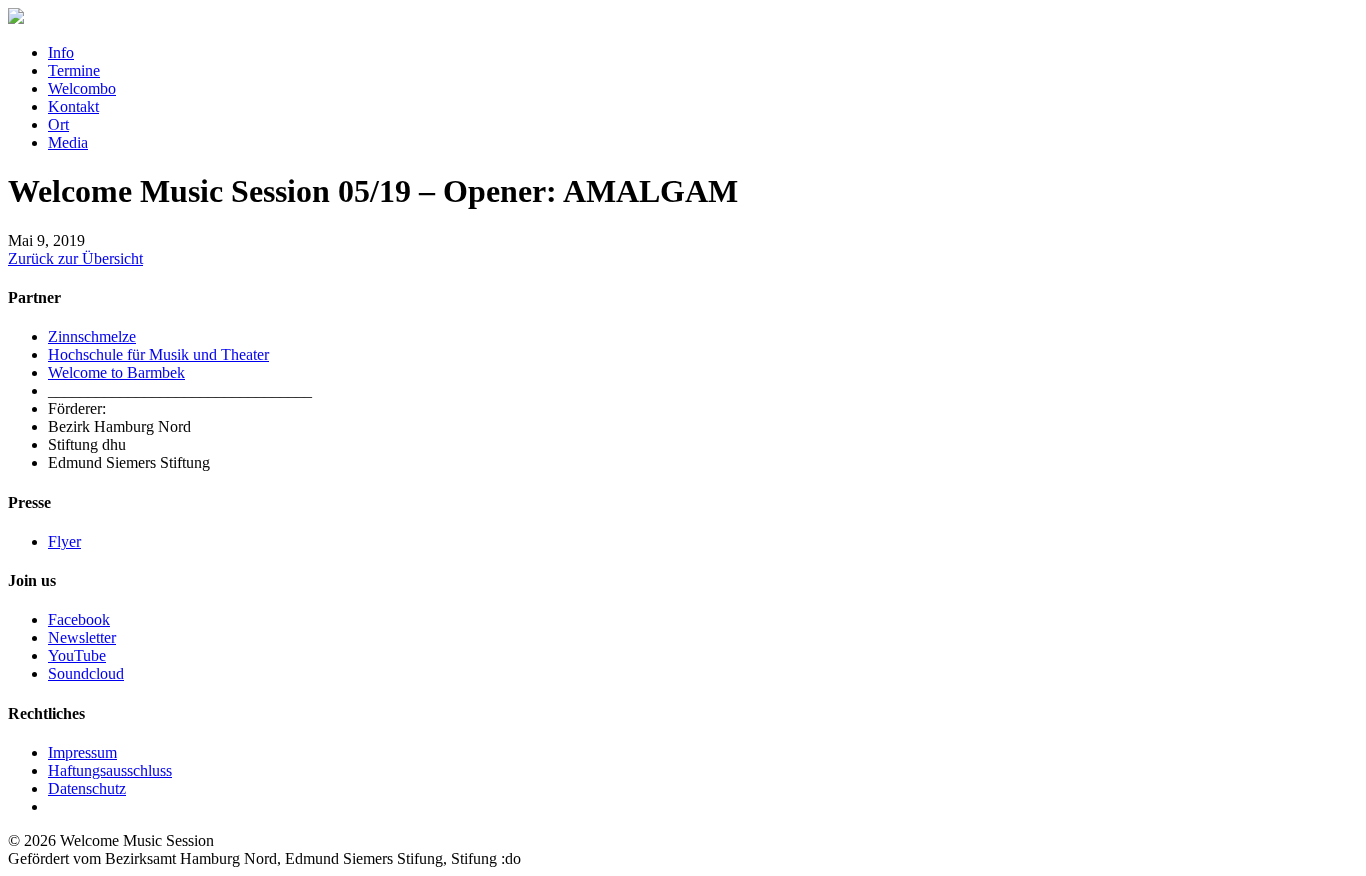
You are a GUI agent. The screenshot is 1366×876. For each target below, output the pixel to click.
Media (68, 142)
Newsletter (82, 637)
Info (61, 52)
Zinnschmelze (92, 336)
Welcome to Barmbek (116, 372)
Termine (74, 70)
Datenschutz (87, 788)
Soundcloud (86, 673)
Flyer (64, 541)
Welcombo (82, 88)
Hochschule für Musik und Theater (158, 354)
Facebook (79, 619)
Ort (58, 124)
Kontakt (73, 106)
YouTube (77, 655)
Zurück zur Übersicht (75, 258)
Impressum (82, 752)
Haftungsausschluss (110, 770)
